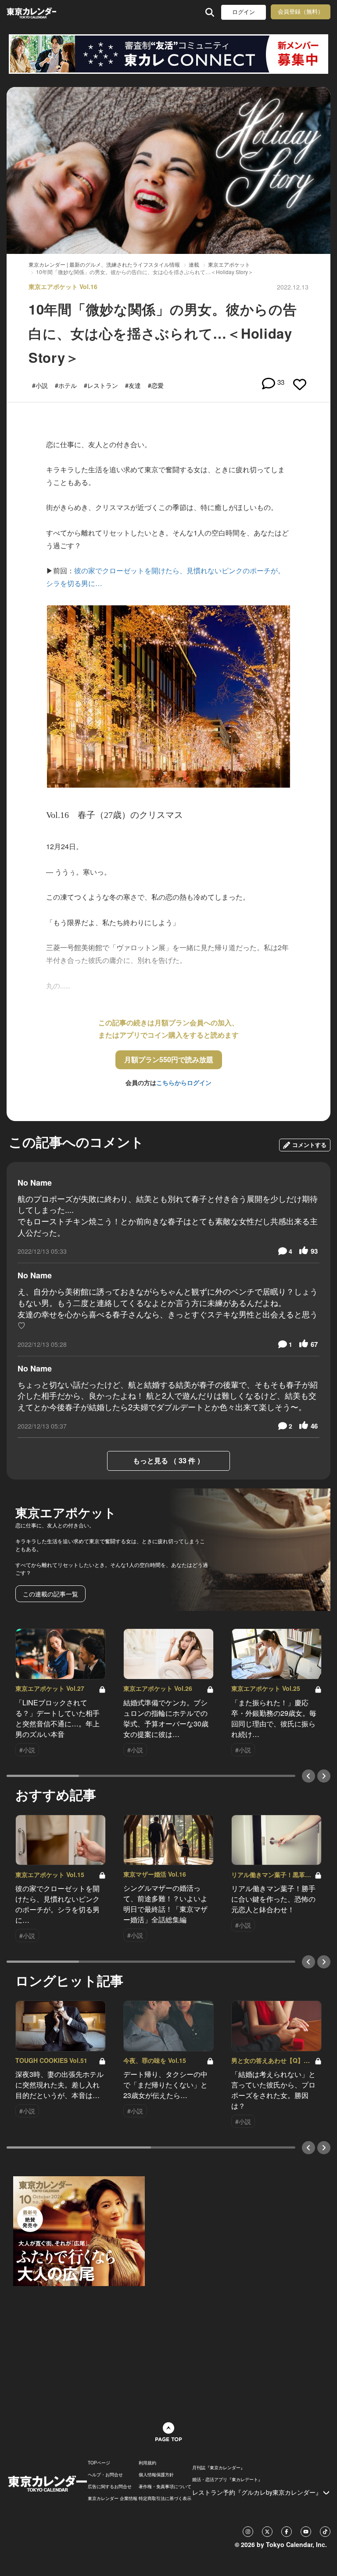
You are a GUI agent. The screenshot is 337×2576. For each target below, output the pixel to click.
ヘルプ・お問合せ (105, 2475)
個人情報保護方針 (156, 2475)
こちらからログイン (184, 1082)
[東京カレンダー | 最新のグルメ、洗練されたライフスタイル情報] (31, 12)
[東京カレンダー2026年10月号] (79, 2230)
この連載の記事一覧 (50, 1594)
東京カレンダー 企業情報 (113, 2498)
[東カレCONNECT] (168, 54)
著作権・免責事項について (165, 2486)
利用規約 (147, 2463)
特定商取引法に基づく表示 (165, 2498)
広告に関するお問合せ (110, 2486)
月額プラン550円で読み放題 (169, 1059)
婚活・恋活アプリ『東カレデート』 (227, 2479)
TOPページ (99, 2463)
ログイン (244, 12)
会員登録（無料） (301, 12)
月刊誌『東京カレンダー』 (219, 2467)
